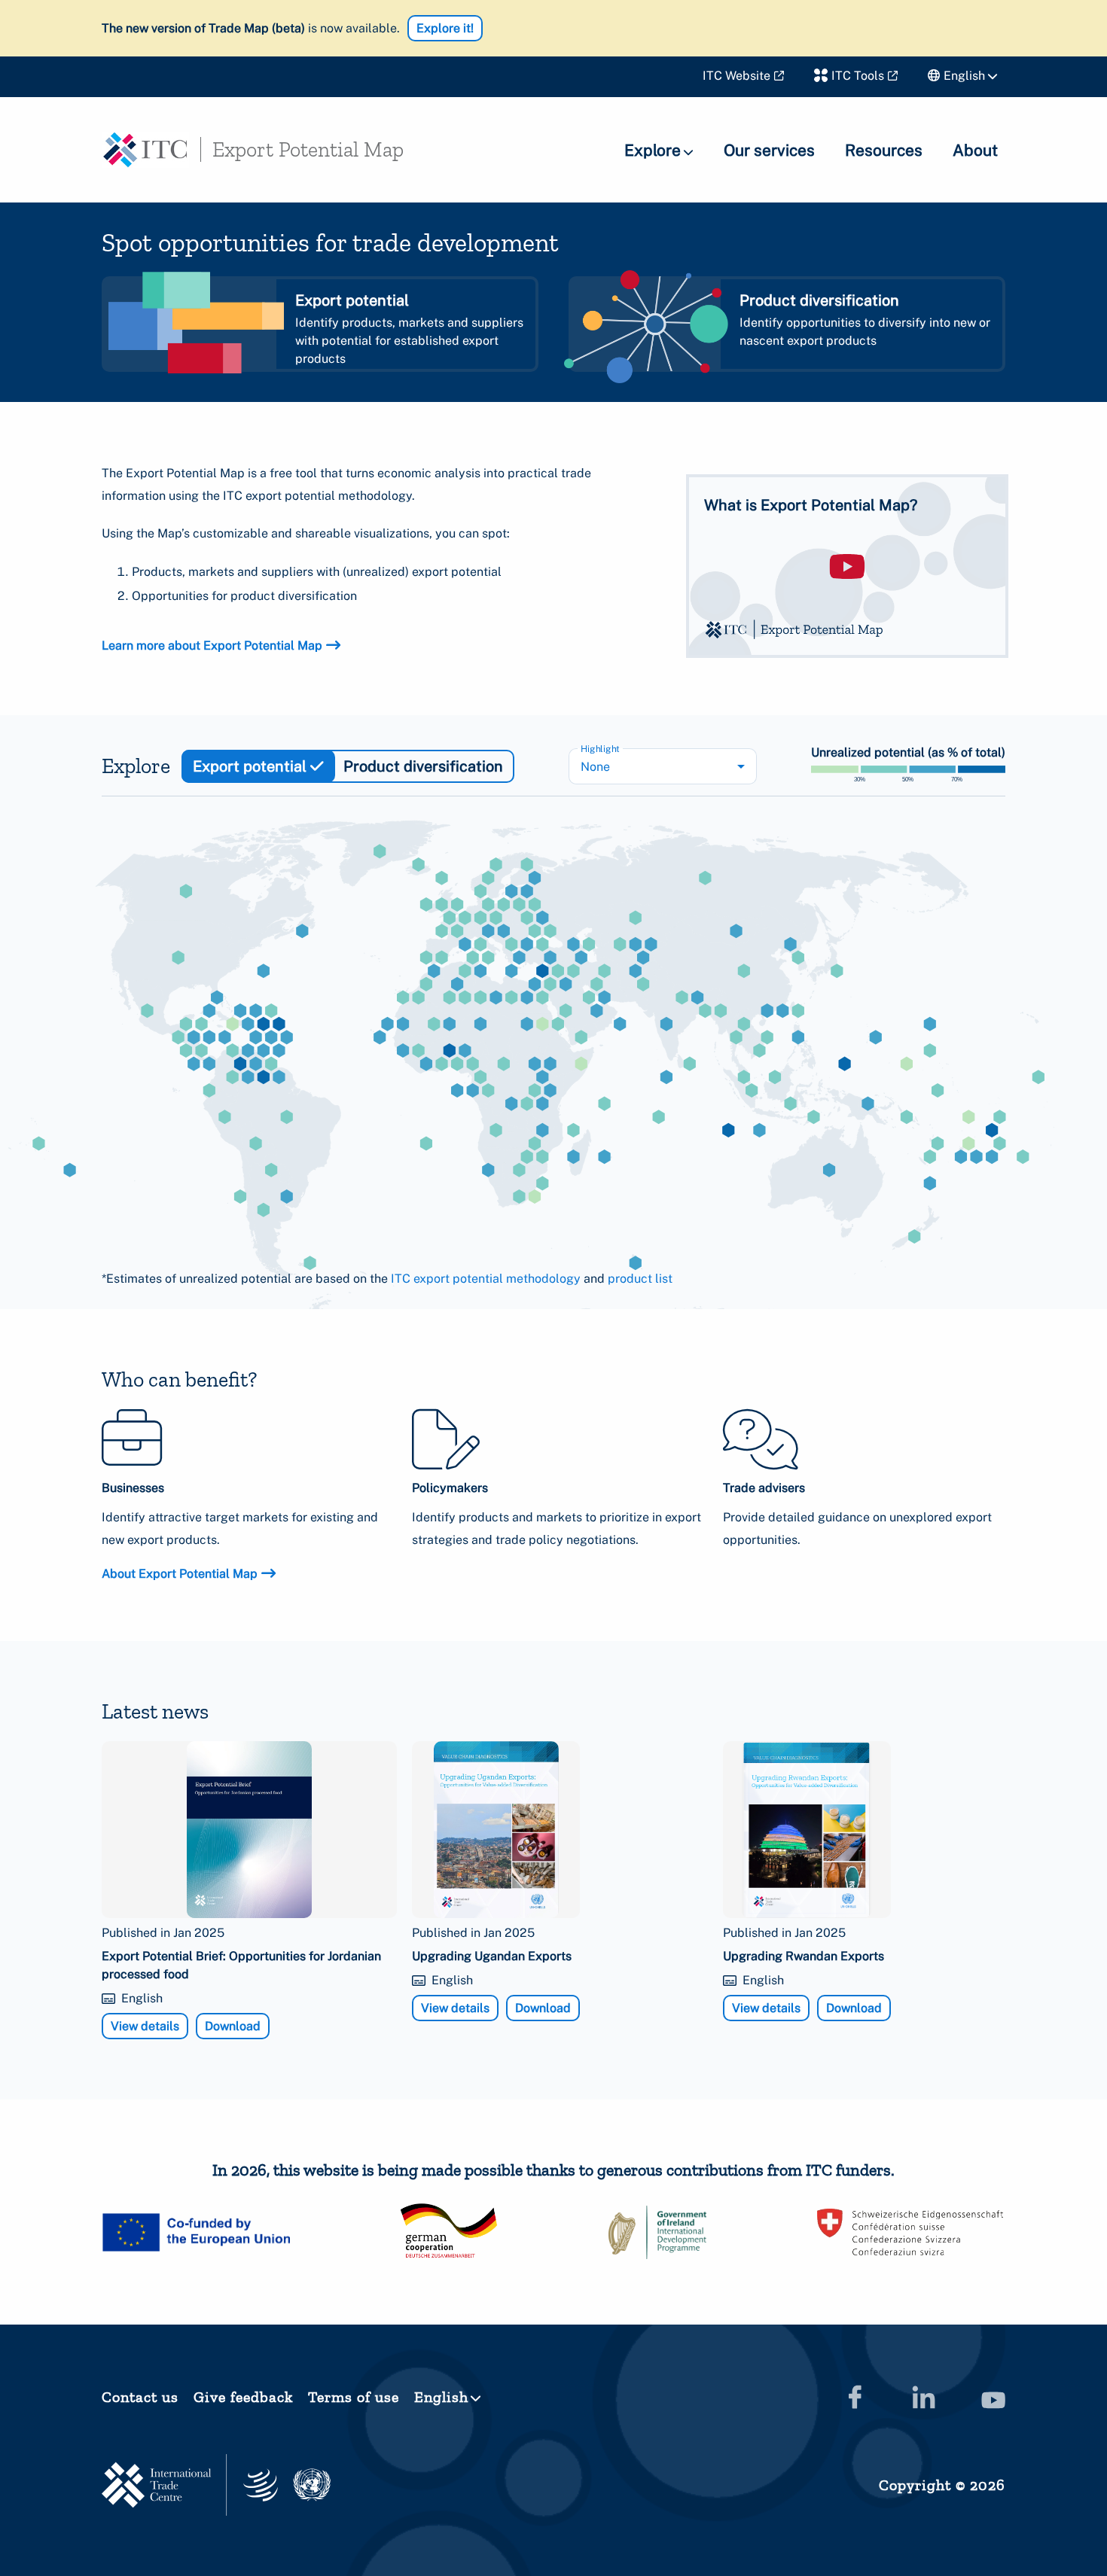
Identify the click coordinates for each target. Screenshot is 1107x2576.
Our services (769, 150)
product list (640, 1279)
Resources (884, 150)
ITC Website (736, 76)
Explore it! (445, 28)
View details (145, 2026)
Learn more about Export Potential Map (212, 646)
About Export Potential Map (180, 1574)
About (975, 150)
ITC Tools (858, 76)
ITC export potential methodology (486, 1279)
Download (233, 2026)
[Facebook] (855, 2397)
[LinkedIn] (924, 2397)
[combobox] (663, 766)
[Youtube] (993, 2397)
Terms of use (354, 2397)
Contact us (140, 2397)
